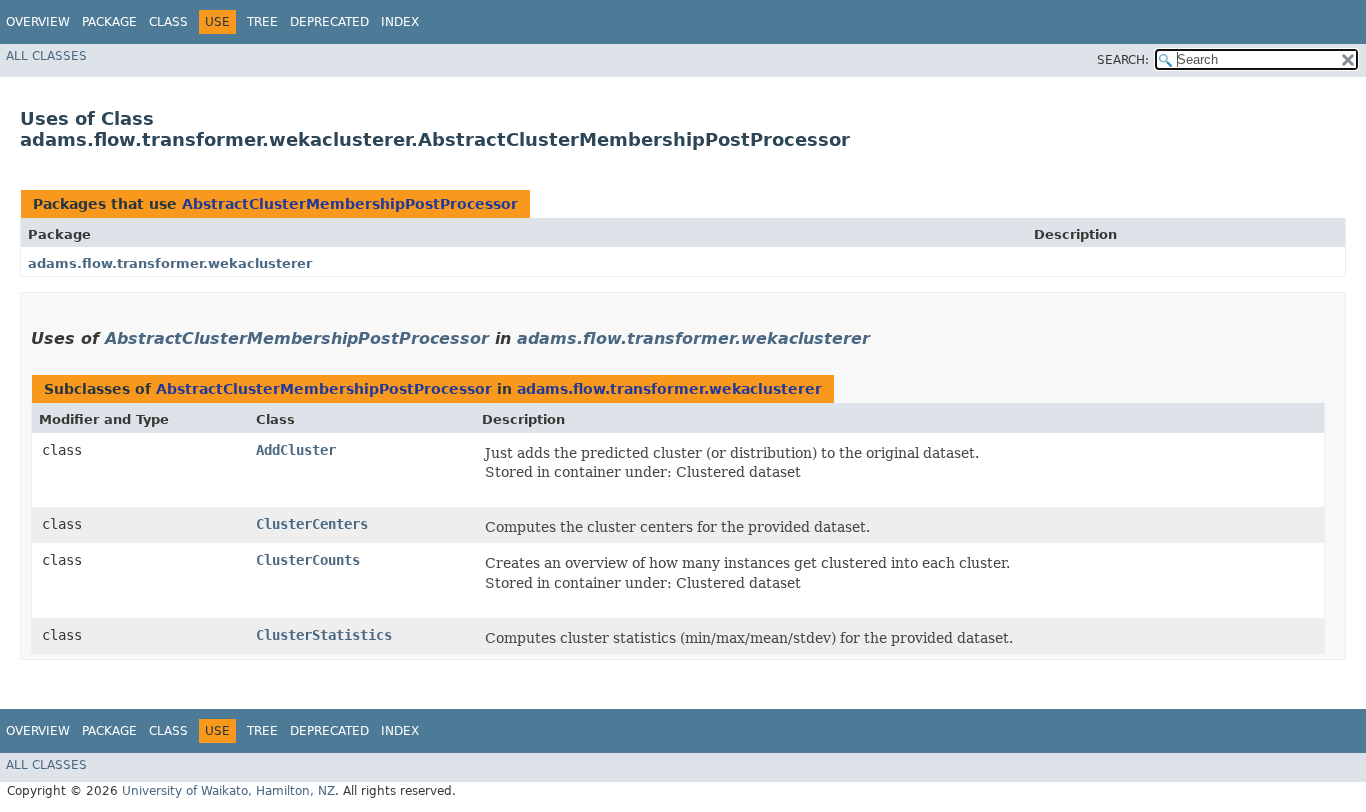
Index (400, 22)
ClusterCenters (312, 524)
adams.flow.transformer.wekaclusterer (170, 263)
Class (168, 22)
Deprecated (329, 22)
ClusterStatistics (324, 635)
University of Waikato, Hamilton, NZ (228, 791)
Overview (38, 22)
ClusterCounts (308, 560)
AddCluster (296, 450)
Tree (262, 22)
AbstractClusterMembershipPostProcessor (350, 204)
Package (109, 22)
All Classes (46, 56)
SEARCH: (1123, 60)
